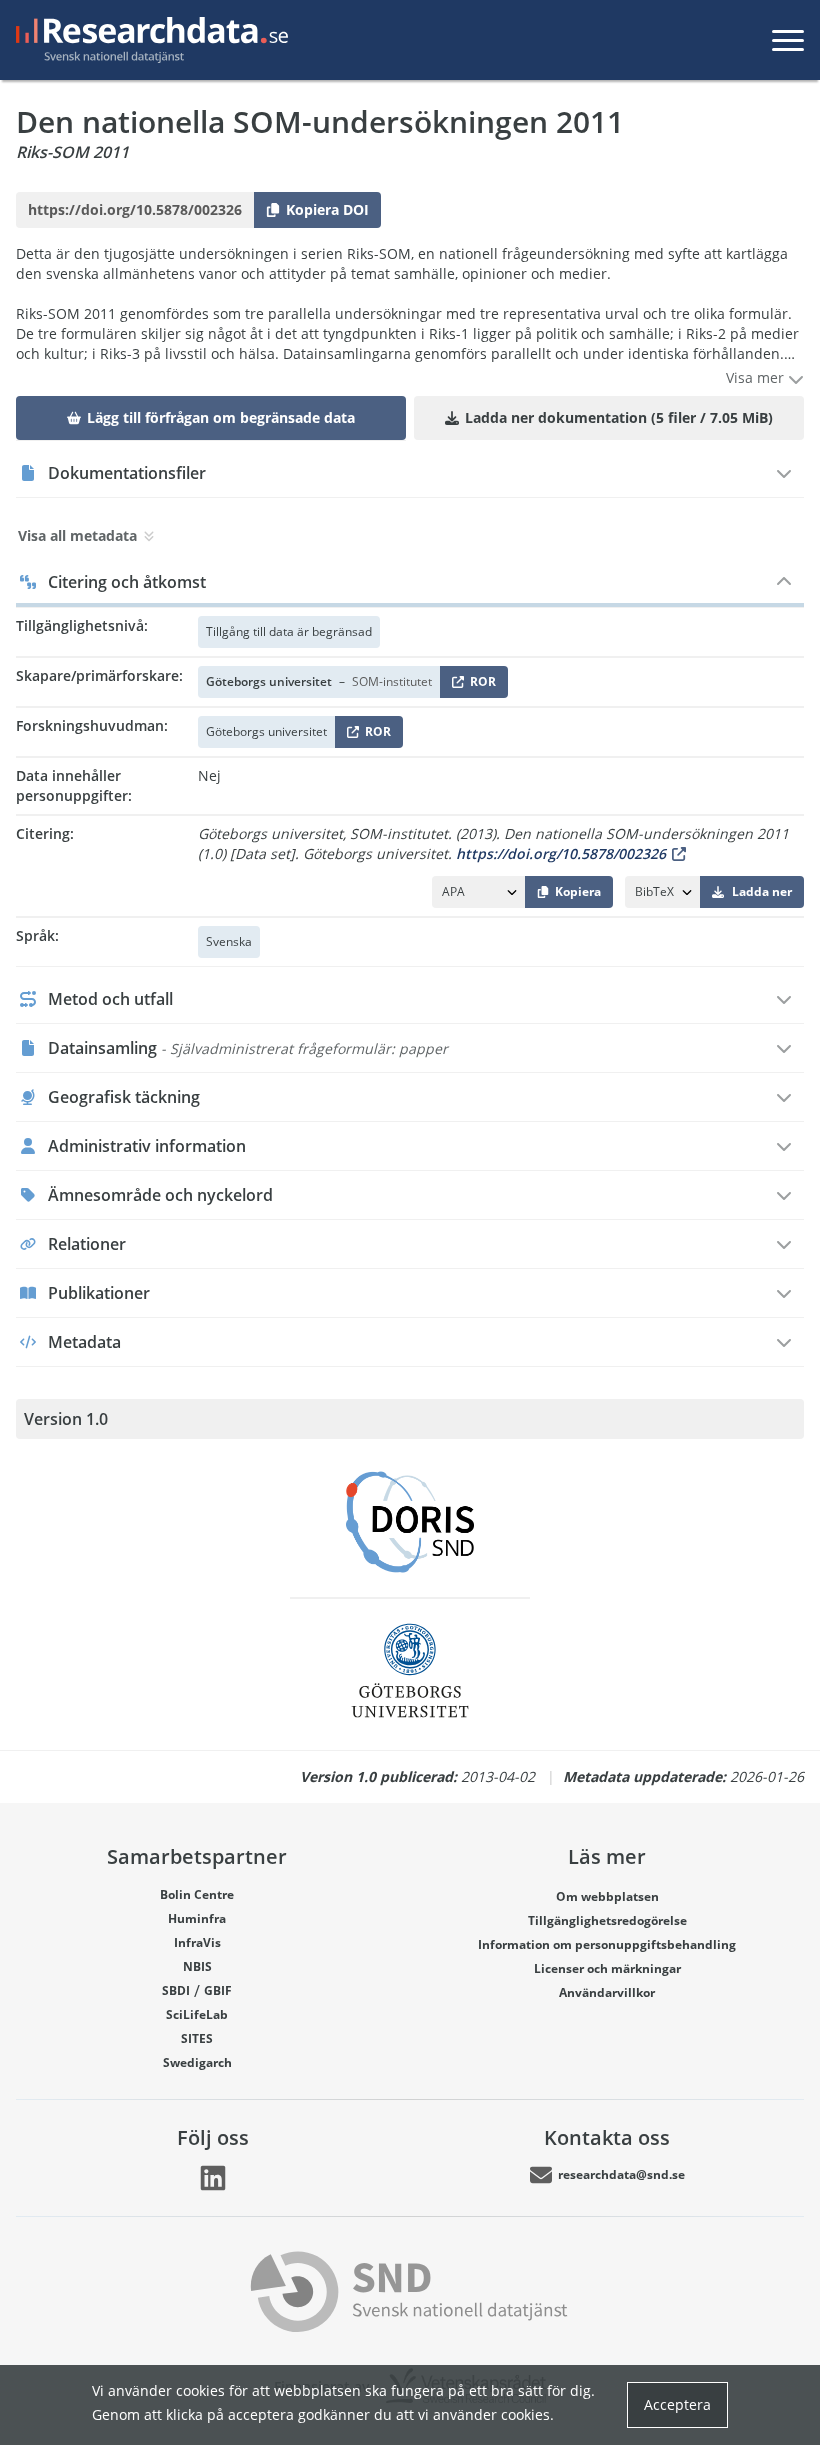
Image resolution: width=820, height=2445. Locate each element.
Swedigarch (197, 2062)
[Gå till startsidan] (148, 40)
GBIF (218, 1990)
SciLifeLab (197, 2014)
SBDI (176, 1990)
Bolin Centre (197, 1894)
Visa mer (757, 377)
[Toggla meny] (788, 40)
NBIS (197, 1966)
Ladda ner (762, 891)
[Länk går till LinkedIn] (213, 2178)
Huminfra (197, 1918)
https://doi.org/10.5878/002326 (561, 853)
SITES (197, 2038)
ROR (479, 685)
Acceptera (677, 2404)
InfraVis (197, 1942)
